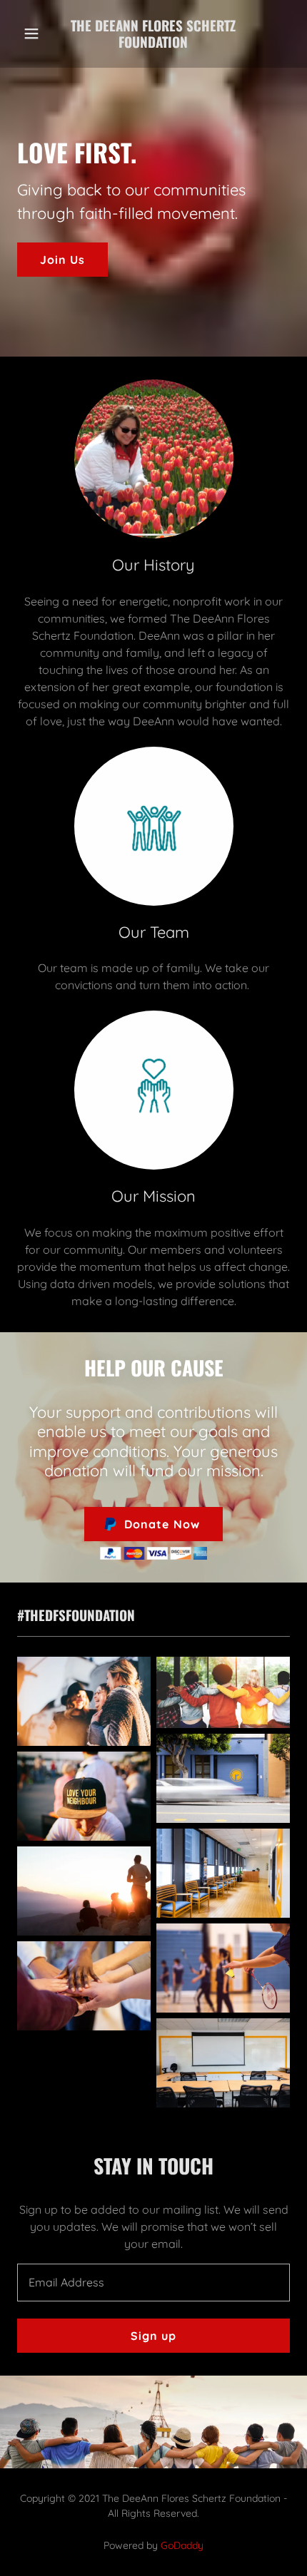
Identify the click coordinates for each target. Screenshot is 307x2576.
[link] (153, 34)
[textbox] (153, 2283)
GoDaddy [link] (182, 2545)
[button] (35, 34)
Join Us (62, 260)
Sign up (153, 2336)
